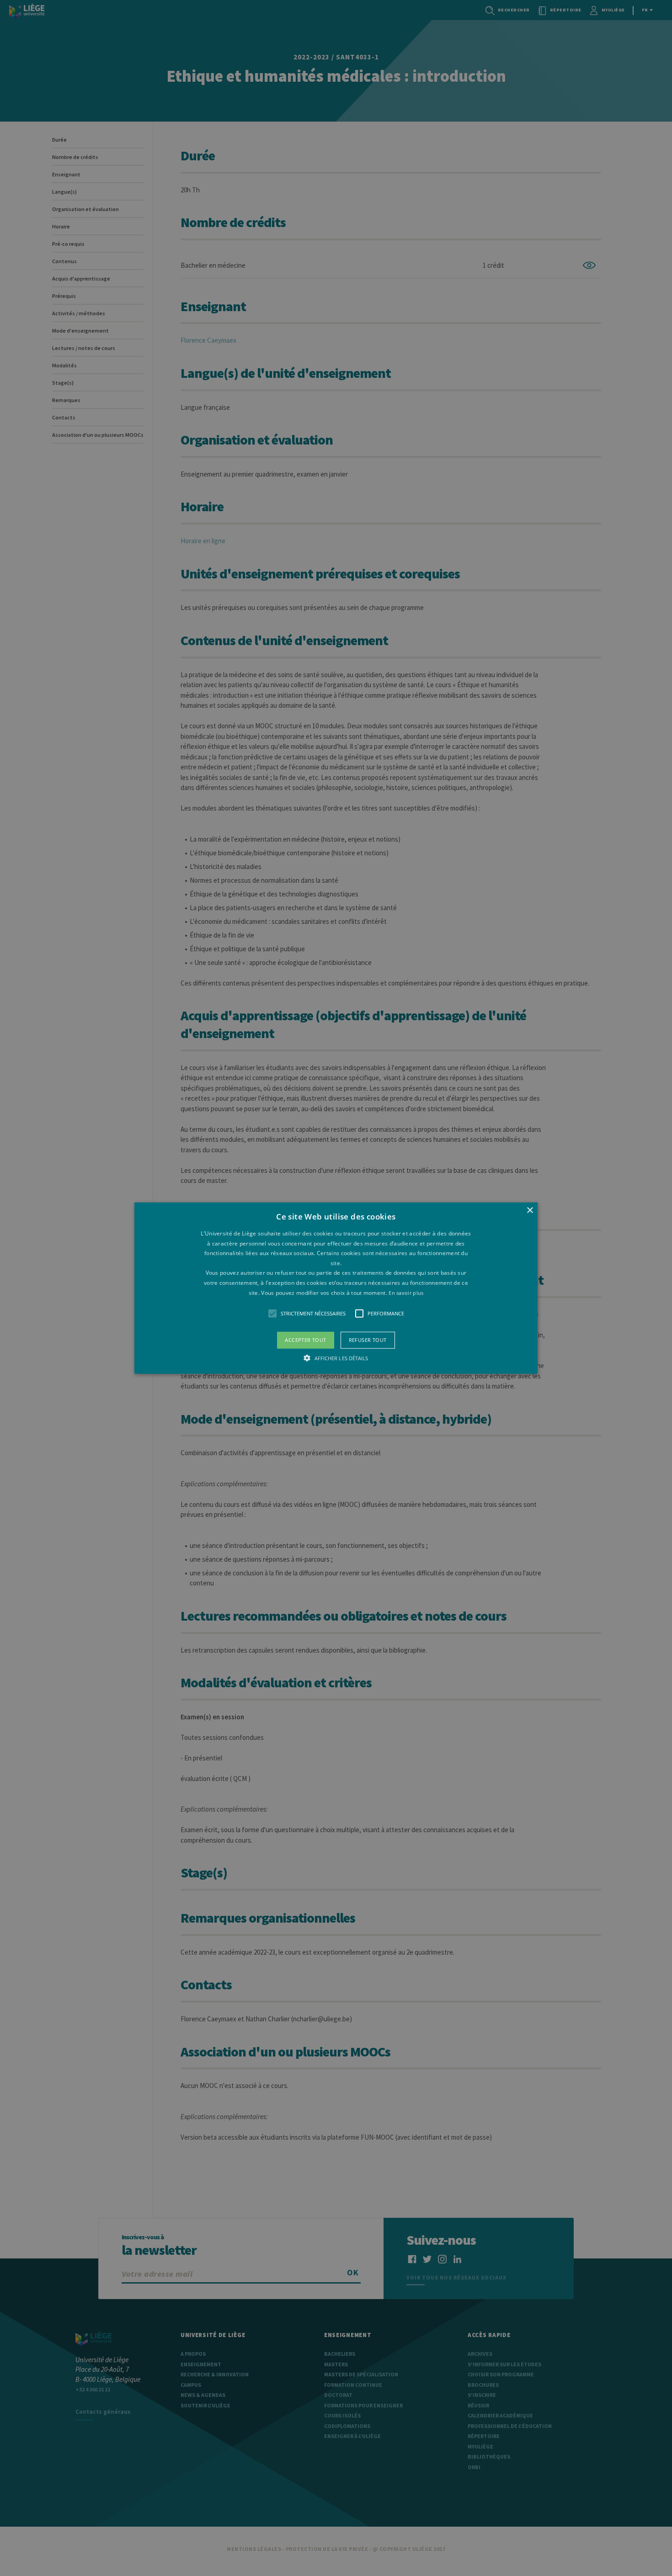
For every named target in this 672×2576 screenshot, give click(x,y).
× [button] (530, 1211)
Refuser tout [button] (368, 1340)
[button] (336, 1288)
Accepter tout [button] (305, 1340)
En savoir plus (406, 1292)
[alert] (336, 1288)
